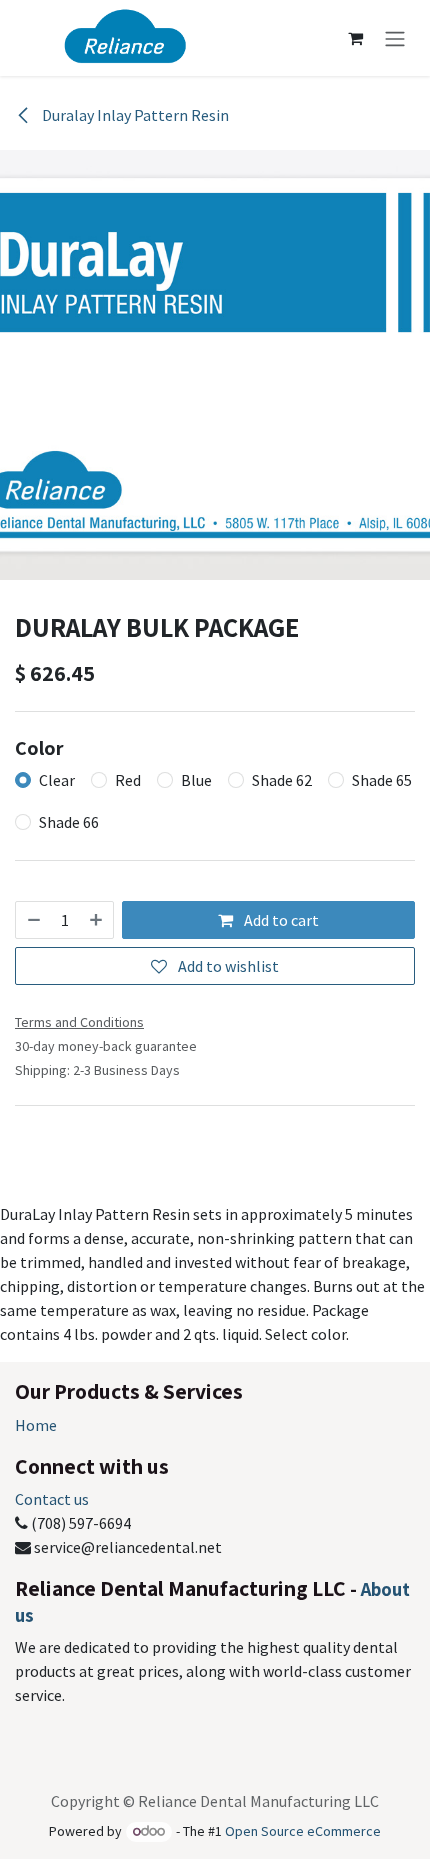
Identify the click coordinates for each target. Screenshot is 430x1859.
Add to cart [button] (280, 920)
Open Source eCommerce (303, 1831)
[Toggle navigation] (395, 38)
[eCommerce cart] (355, 38)
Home (36, 1425)
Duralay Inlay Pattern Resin (134, 115)
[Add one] (97, 920)
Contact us (52, 1499)
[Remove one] (33, 920)
